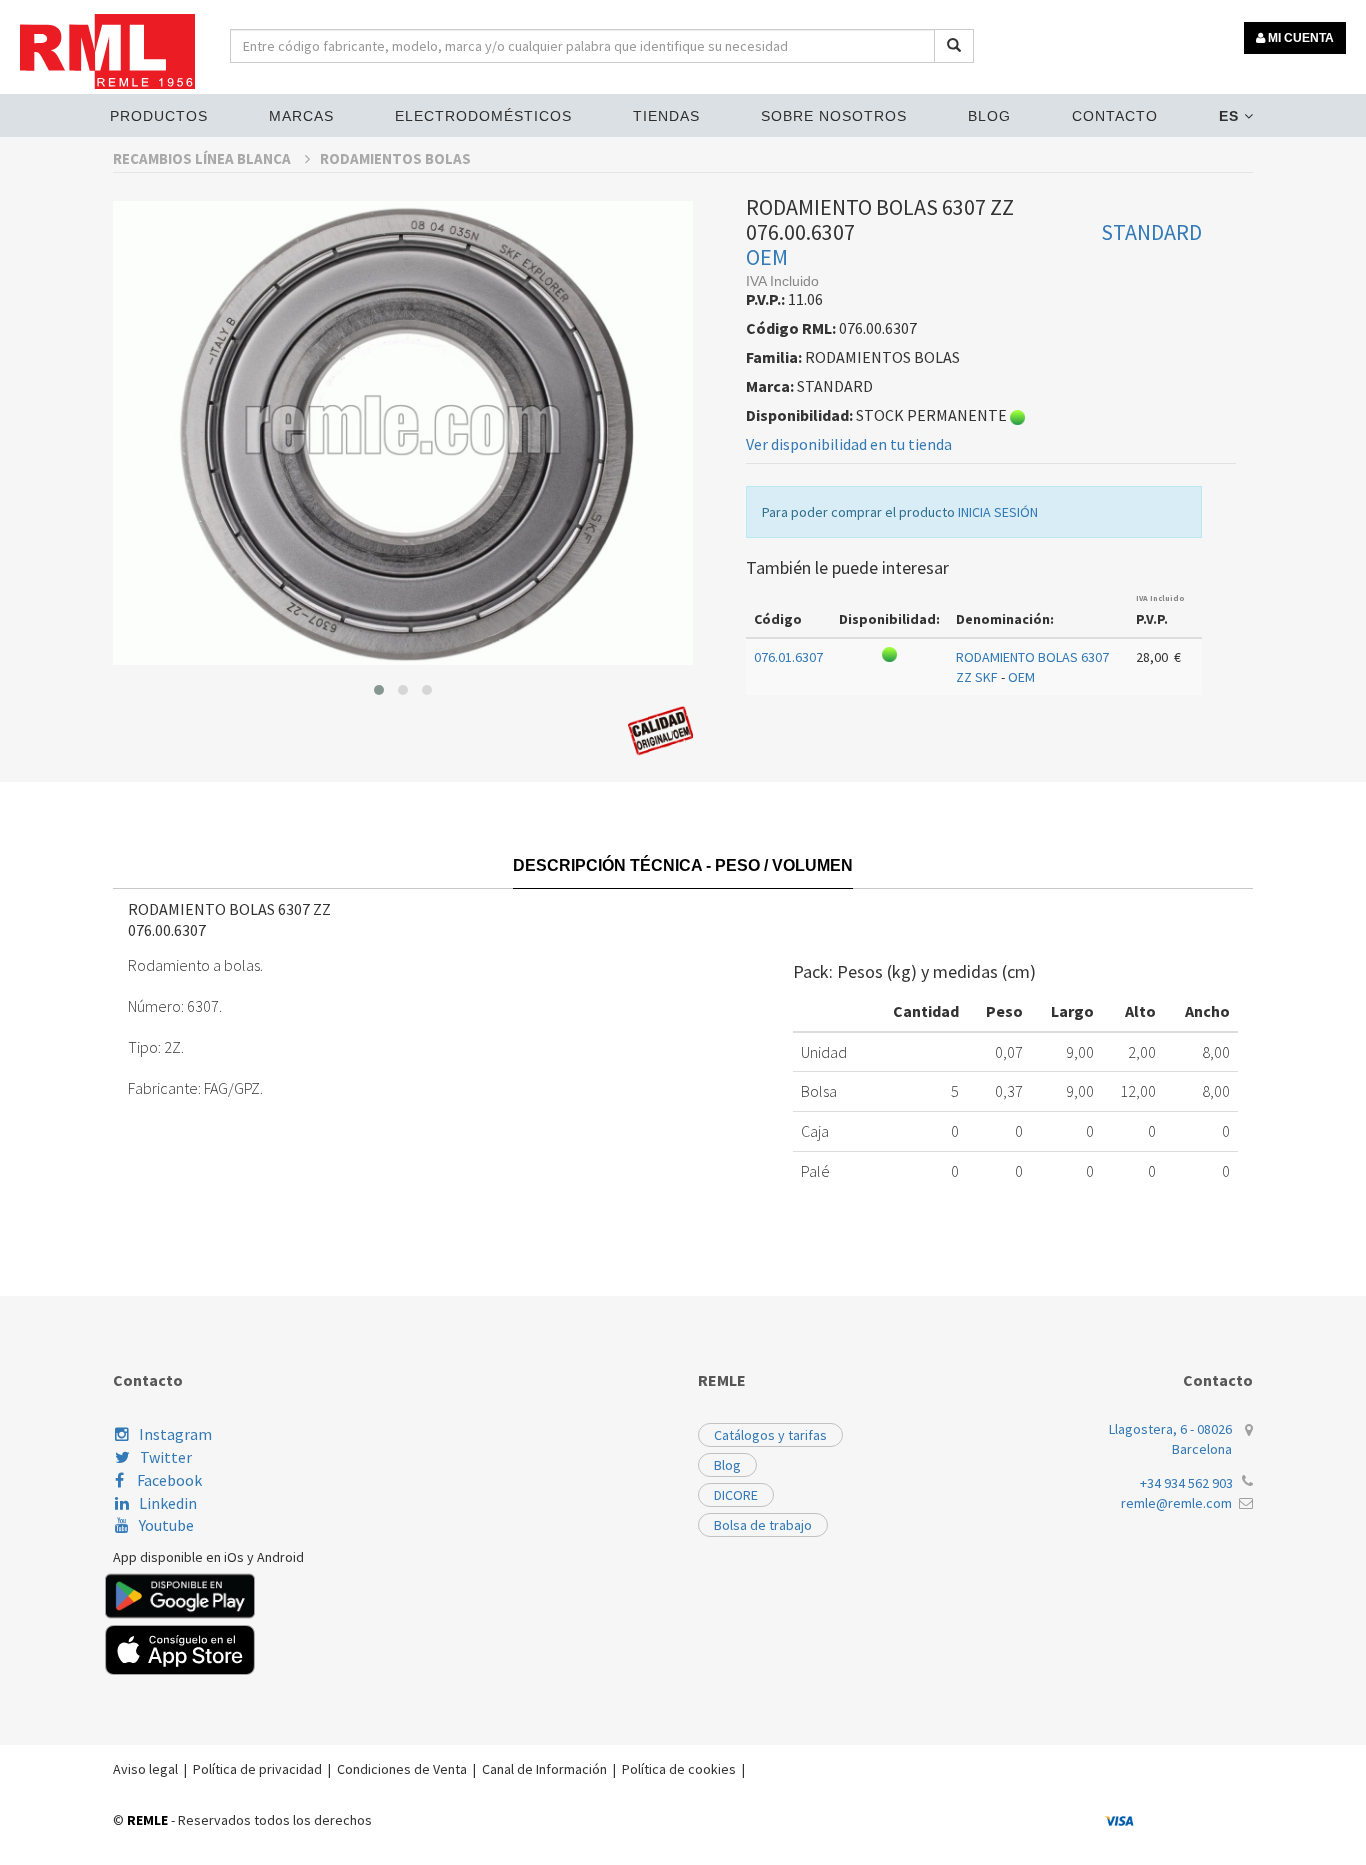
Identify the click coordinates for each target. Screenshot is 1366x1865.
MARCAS (301, 116)
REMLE (147, 1820)
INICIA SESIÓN (998, 512)
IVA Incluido (1160, 598)
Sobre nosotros (834, 116)
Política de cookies (679, 1769)
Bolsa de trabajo (763, 1525)
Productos (159, 116)
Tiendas (666, 116)
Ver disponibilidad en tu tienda (849, 444)
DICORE (736, 1495)
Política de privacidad (257, 1769)
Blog (989, 116)
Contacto (1115, 116)
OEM (767, 257)
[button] (379, 690)
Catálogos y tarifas (770, 1435)
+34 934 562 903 (1186, 1483)
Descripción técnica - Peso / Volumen (683, 865)
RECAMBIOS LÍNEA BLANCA (203, 158)
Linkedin (168, 1503)
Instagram (175, 1434)
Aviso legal (145, 1769)
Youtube (166, 1525)
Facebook (168, 1480)
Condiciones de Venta (402, 1769)
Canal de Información (544, 1769)
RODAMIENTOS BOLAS (395, 158)
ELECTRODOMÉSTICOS (483, 116)
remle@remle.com (1176, 1503)
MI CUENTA (1299, 38)
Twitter (166, 1457)
